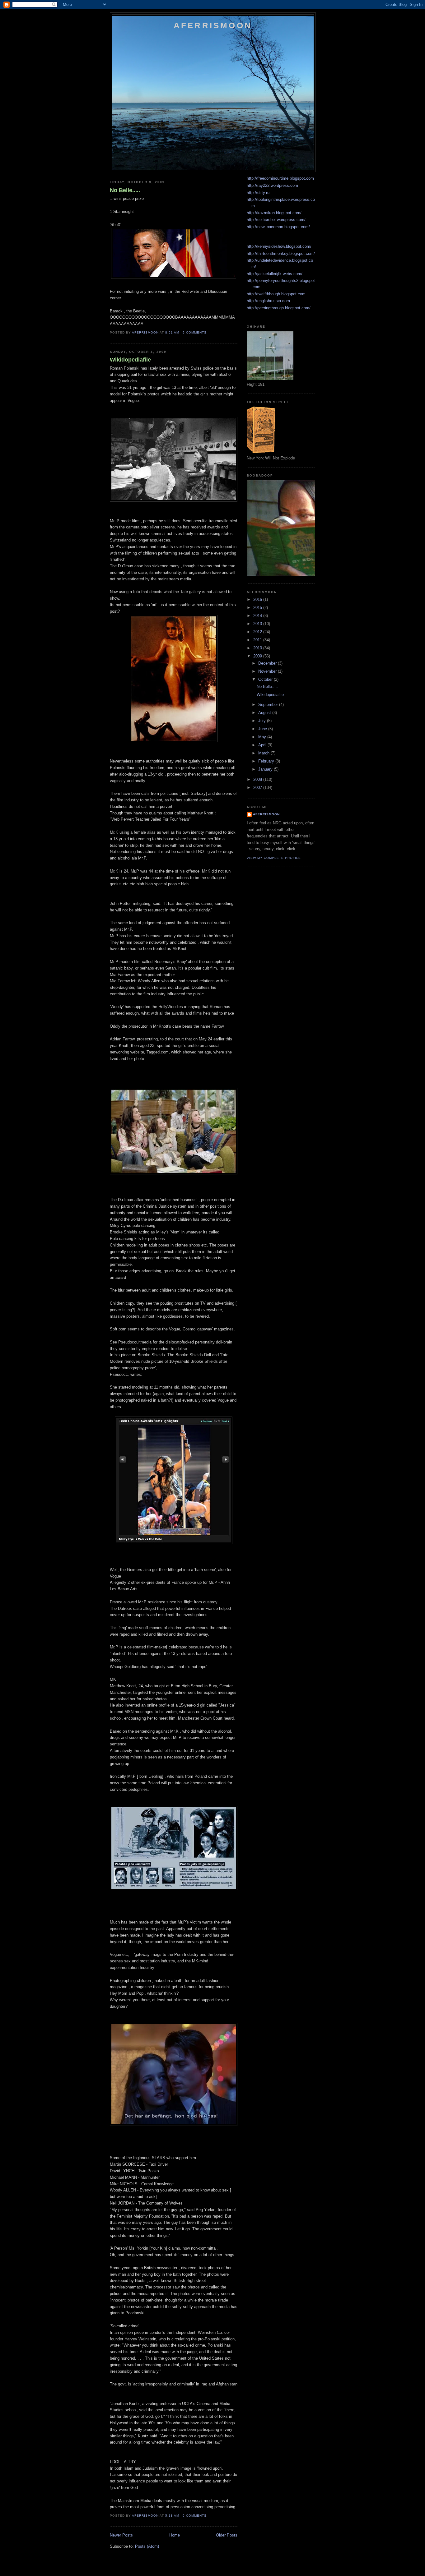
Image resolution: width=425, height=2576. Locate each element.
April (263, 745)
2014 (258, 616)
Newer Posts (121, 2535)
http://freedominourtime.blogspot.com (280, 178)
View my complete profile (274, 858)
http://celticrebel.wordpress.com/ (276, 220)
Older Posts (227, 2535)
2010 (258, 648)
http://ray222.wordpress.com (272, 185)
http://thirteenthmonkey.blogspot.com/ (281, 253)
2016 (258, 599)
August (265, 713)
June (263, 729)
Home (175, 2535)
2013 (258, 624)
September (269, 705)
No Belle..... (125, 190)
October (266, 679)
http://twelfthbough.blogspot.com (276, 294)
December (268, 663)
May (263, 737)
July (263, 721)
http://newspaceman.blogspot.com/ (278, 227)
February (267, 761)
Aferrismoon (213, 25)
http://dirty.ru (258, 193)
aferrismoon (266, 814)
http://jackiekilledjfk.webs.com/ (275, 274)
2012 (258, 632)
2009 (258, 656)
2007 (258, 788)
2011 (258, 640)
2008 (258, 779)
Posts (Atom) (147, 2546)
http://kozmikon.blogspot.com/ (274, 213)
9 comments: (196, 332)
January (266, 769)
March (264, 753)
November (268, 671)
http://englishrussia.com (268, 301)
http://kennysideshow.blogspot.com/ (279, 246)
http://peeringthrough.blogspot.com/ (279, 308)
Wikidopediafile (130, 360)
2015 (258, 608)
